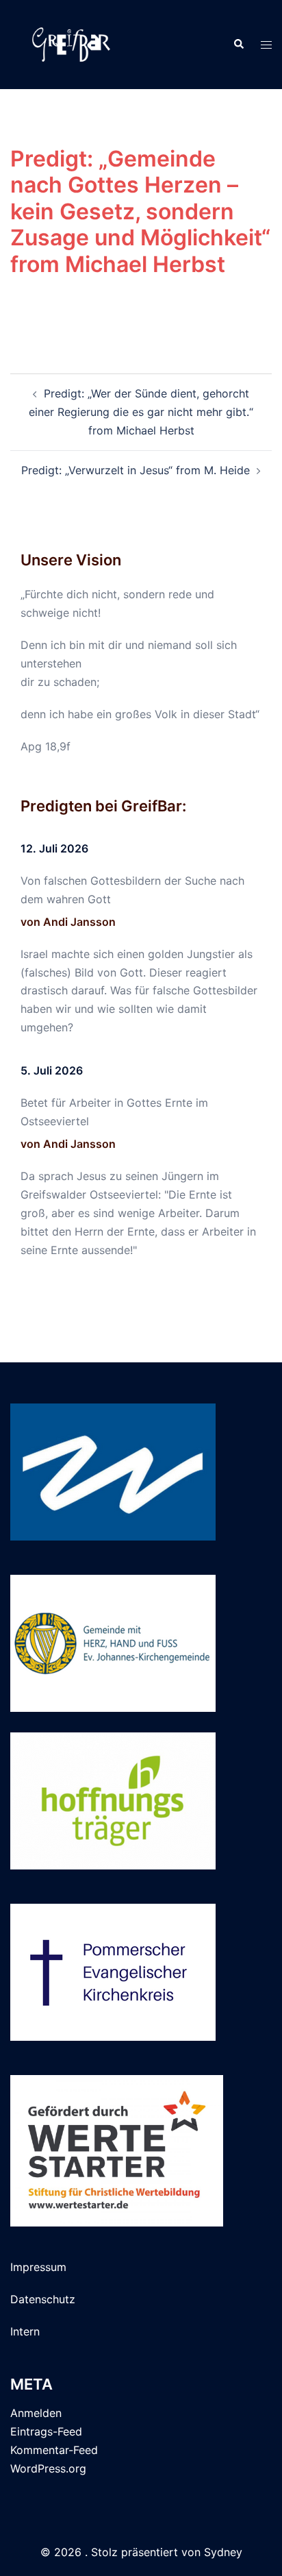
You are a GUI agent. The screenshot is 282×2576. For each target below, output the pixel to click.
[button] (238, 45)
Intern (25, 2331)
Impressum (38, 2267)
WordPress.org (48, 2468)
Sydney (223, 2552)
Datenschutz (43, 2299)
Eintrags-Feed (46, 2431)
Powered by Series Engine (141, 319)
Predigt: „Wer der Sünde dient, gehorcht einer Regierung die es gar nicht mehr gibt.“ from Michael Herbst (141, 412)
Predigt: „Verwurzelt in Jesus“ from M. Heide (136, 470)
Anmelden (36, 2413)
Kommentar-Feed (54, 2450)
